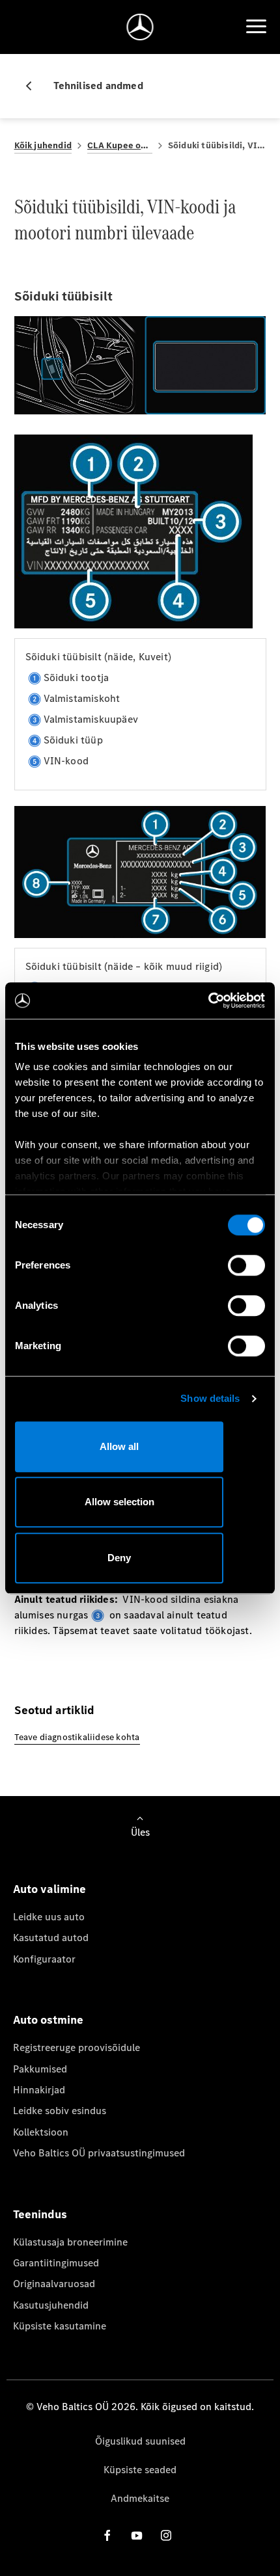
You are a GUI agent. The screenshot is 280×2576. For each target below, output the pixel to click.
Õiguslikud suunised (140, 2441)
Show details (210, 1398)
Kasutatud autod (51, 1938)
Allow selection (119, 1502)
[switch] (246, 1265)
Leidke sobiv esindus (60, 2111)
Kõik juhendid (43, 145)
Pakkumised (40, 2069)
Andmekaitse (140, 2498)
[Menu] (256, 27)
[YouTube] (137, 2535)
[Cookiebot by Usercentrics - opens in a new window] (208, 1000)
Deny (119, 1558)
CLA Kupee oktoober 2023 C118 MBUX (120, 145)
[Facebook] (107, 2535)
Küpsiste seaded (140, 2470)
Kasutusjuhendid (51, 2305)
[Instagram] (166, 2535)
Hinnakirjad (39, 2090)
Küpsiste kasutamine (60, 2326)
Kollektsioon (41, 2132)
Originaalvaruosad (54, 2284)
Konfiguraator (44, 1959)
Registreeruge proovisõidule (77, 2047)
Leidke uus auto (49, 1917)
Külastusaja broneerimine (70, 2242)
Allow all (119, 1446)
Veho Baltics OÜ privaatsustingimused (99, 2153)
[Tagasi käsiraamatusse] (34, 86)
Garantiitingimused (56, 2263)
